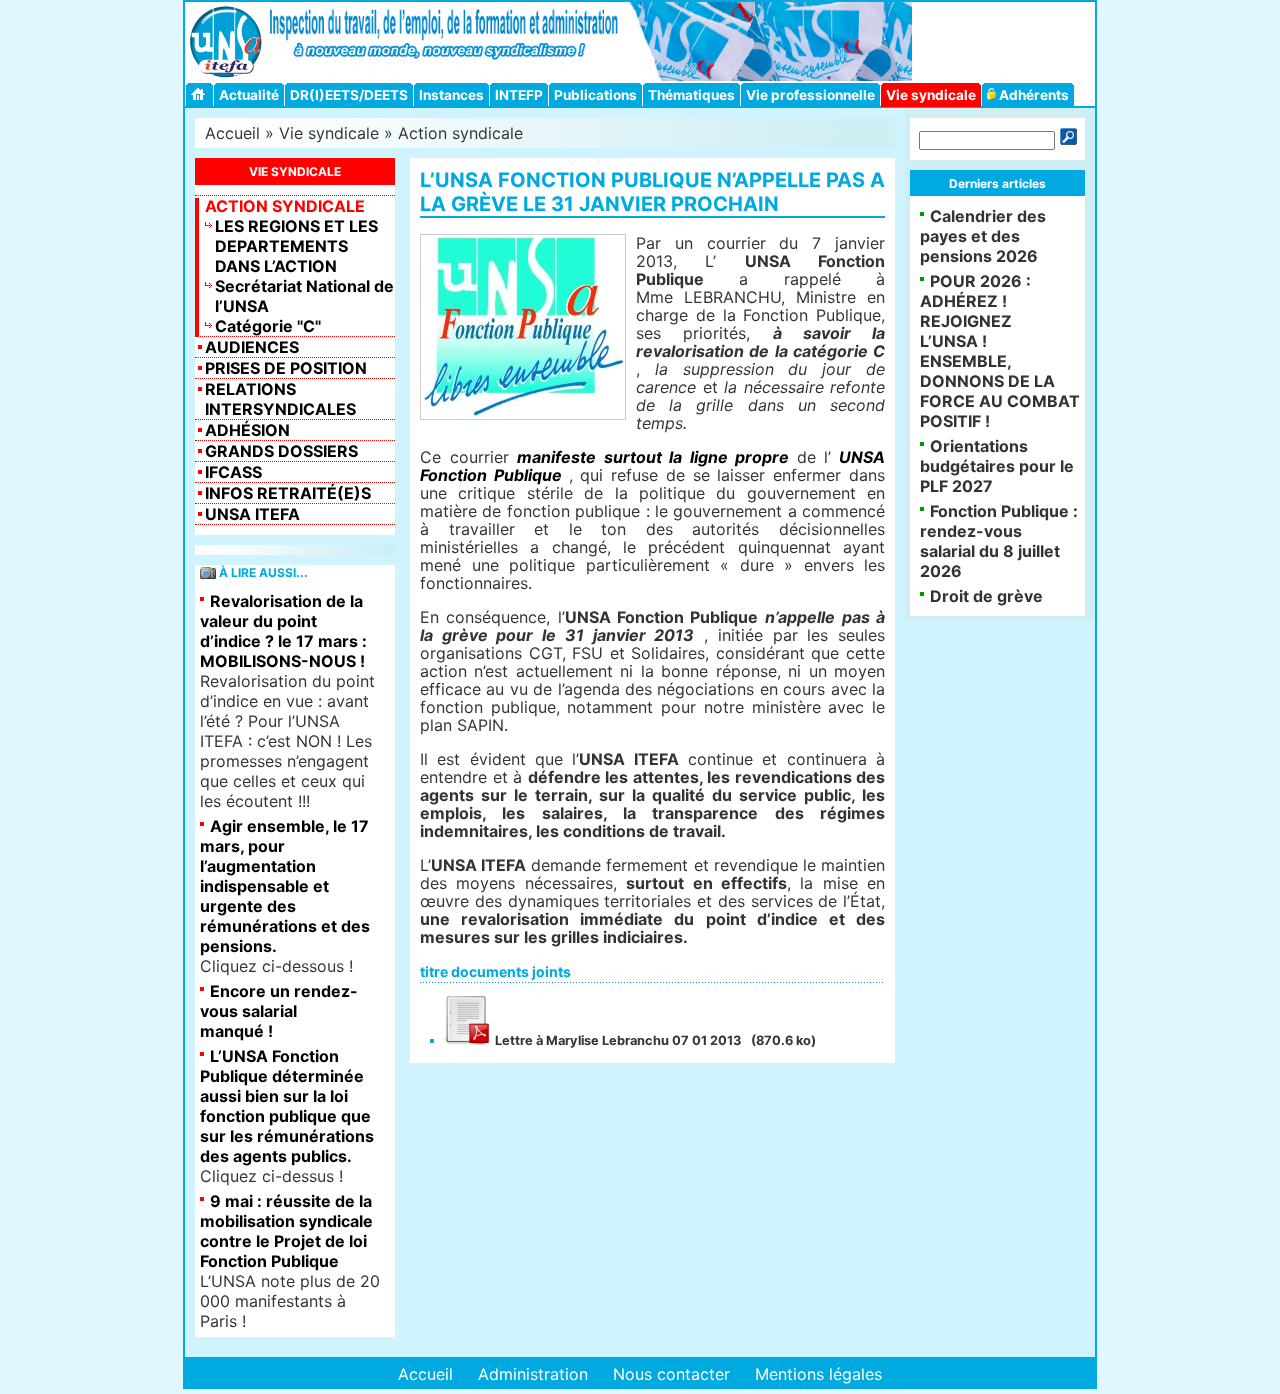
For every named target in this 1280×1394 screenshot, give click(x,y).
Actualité (249, 95)
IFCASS (233, 472)
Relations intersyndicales (280, 399)
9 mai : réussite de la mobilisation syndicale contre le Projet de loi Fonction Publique (286, 1231)
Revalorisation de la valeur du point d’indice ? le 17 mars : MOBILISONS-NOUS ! (283, 631)
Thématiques (691, 95)
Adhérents (1032, 95)
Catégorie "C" (268, 326)
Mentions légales (818, 1374)
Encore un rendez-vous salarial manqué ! (279, 1011)
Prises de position (286, 368)
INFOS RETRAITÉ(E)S (288, 493)
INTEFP (519, 95)
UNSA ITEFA (252, 514)
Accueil (232, 133)
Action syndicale (460, 133)
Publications (595, 95)
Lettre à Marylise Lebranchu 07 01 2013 (616, 1040)
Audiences (252, 347)
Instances (451, 95)
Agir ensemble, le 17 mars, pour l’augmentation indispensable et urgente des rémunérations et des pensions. (285, 886)
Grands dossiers (281, 451)
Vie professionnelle (810, 95)
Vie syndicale (931, 95)
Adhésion (247, 430)
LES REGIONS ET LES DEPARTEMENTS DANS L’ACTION (296, 246)
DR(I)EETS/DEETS (349, 95)
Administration (533, 1374)
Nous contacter (671, 1374)
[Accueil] (201, 94)
